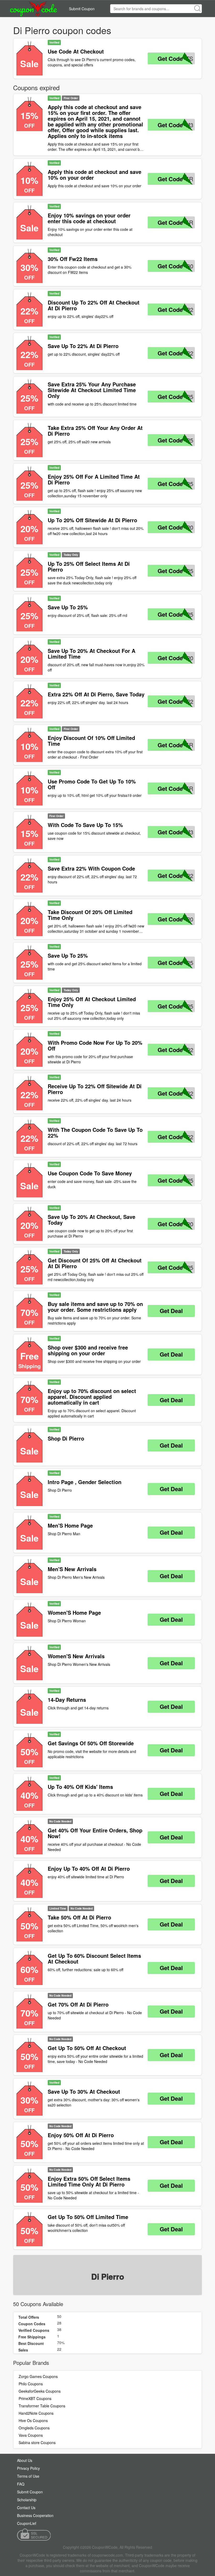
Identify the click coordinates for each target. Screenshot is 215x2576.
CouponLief (27, 2523)
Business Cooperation (35, 2515)
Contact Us (26, 2508)
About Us (25, 2460)
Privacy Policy (28, 2468)
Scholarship (27, 2500)
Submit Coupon (82, 9)
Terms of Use (28, 2476)
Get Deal (171, 1311)
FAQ (21, 2484)
